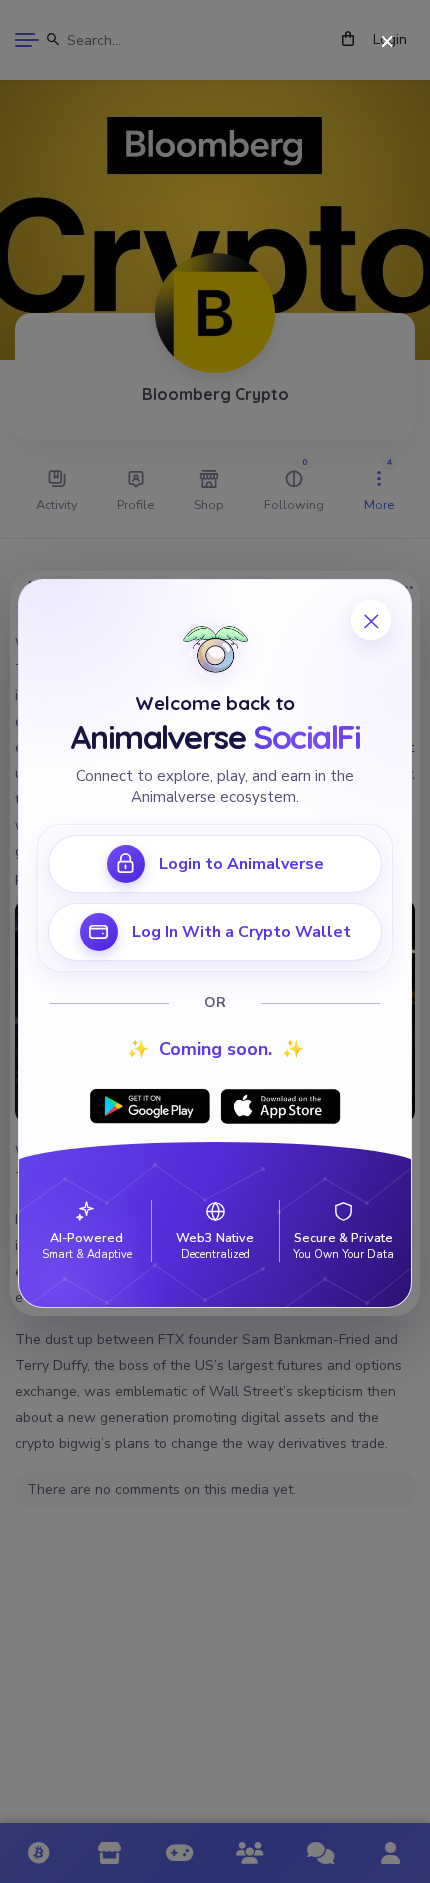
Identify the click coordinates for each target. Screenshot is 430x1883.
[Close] (387, 42)
